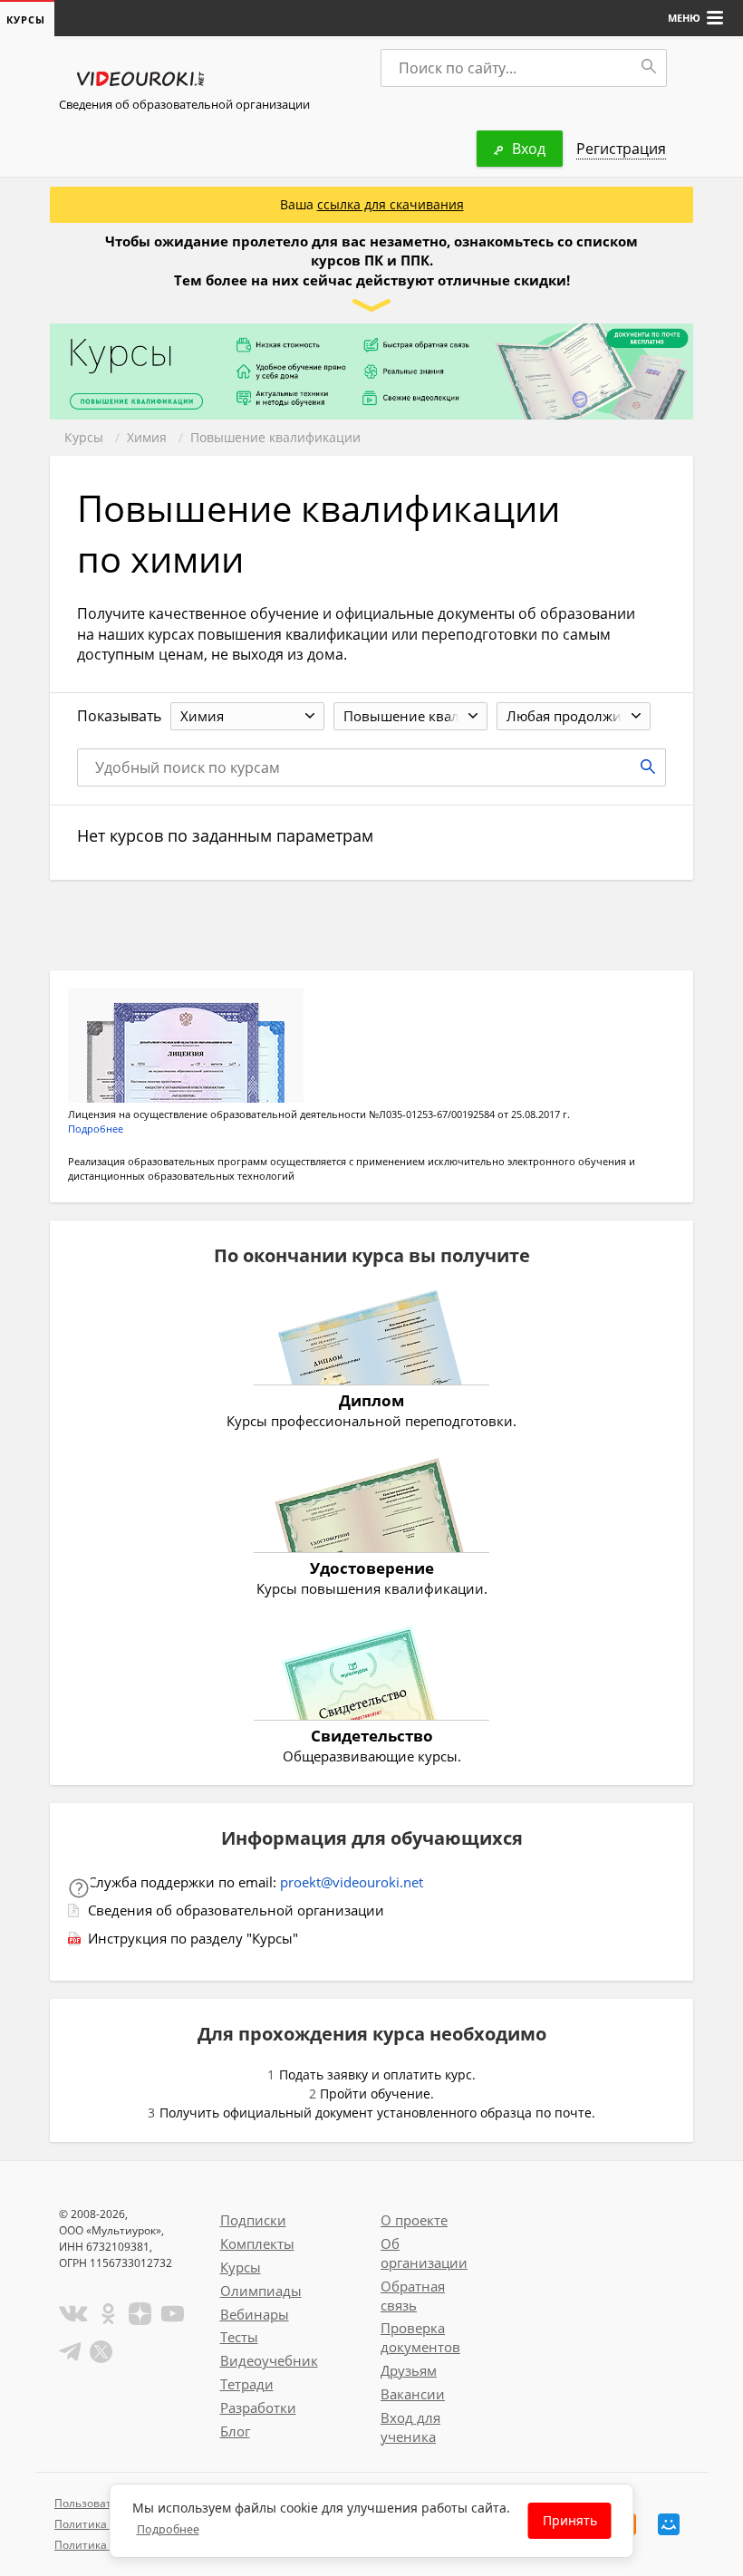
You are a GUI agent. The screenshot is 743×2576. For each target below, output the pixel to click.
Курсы (84, 437)
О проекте (414, 2220)
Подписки (253, 2220)
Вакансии (413, 2394)
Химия (147, 437)
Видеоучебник (269, 2360)
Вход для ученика (410, 2427)
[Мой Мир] (669, 2524)
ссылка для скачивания (391, 204)
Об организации (424, 2253)
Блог (235, 2431)
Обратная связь (413, 2296)
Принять (570, 2520)
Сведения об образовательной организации (184, 104)
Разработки (258, 2407)
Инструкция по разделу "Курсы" (193, 1938)
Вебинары (255, 2314)
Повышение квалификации (275, 437)
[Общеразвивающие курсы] (371, 1675)
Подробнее (96, 1129)
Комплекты (257, 2243)
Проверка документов (420, 2337)
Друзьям (409, 2370)
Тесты (239, 2337)
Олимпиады (261, 2291)
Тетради (247, 2384)
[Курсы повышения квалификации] (371, 1508)
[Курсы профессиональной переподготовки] (371, 1340)
